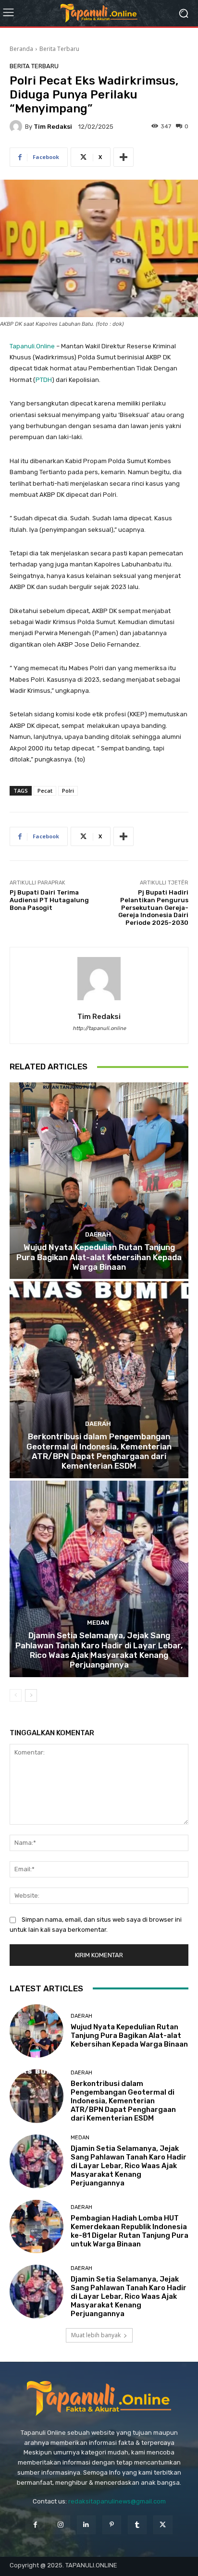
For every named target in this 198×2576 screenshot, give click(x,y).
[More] (124, 157)
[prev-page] (16, 1695)
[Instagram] (61, 2525)
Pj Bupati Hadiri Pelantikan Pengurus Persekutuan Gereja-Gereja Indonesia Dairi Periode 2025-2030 (153, 907)
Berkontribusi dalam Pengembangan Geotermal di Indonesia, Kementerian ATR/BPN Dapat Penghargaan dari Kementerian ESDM (99, 1451)
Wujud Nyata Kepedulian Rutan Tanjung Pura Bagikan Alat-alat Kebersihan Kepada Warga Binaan (99, 1257)
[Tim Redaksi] (17, 126)
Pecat (45, 791)
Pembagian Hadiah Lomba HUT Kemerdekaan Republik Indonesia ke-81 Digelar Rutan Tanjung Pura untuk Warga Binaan (130, 2231)
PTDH (44, 380)
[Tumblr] (137, 2525)
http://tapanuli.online (99, 1028)
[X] (163, 2525)
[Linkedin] (86, 2525)
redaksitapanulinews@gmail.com (117, 2501)
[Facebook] (35, 2525)
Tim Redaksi (53, 127)
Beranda (21, 49)
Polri (68, 791)
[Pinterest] (112, 2525)
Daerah (98, 1234)
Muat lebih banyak (96, 2335)
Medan (98, 1623)
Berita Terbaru (59, 49)
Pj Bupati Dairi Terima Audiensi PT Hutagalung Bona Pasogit (49, 900)
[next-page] (31, 1695)
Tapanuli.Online (32, 346)
